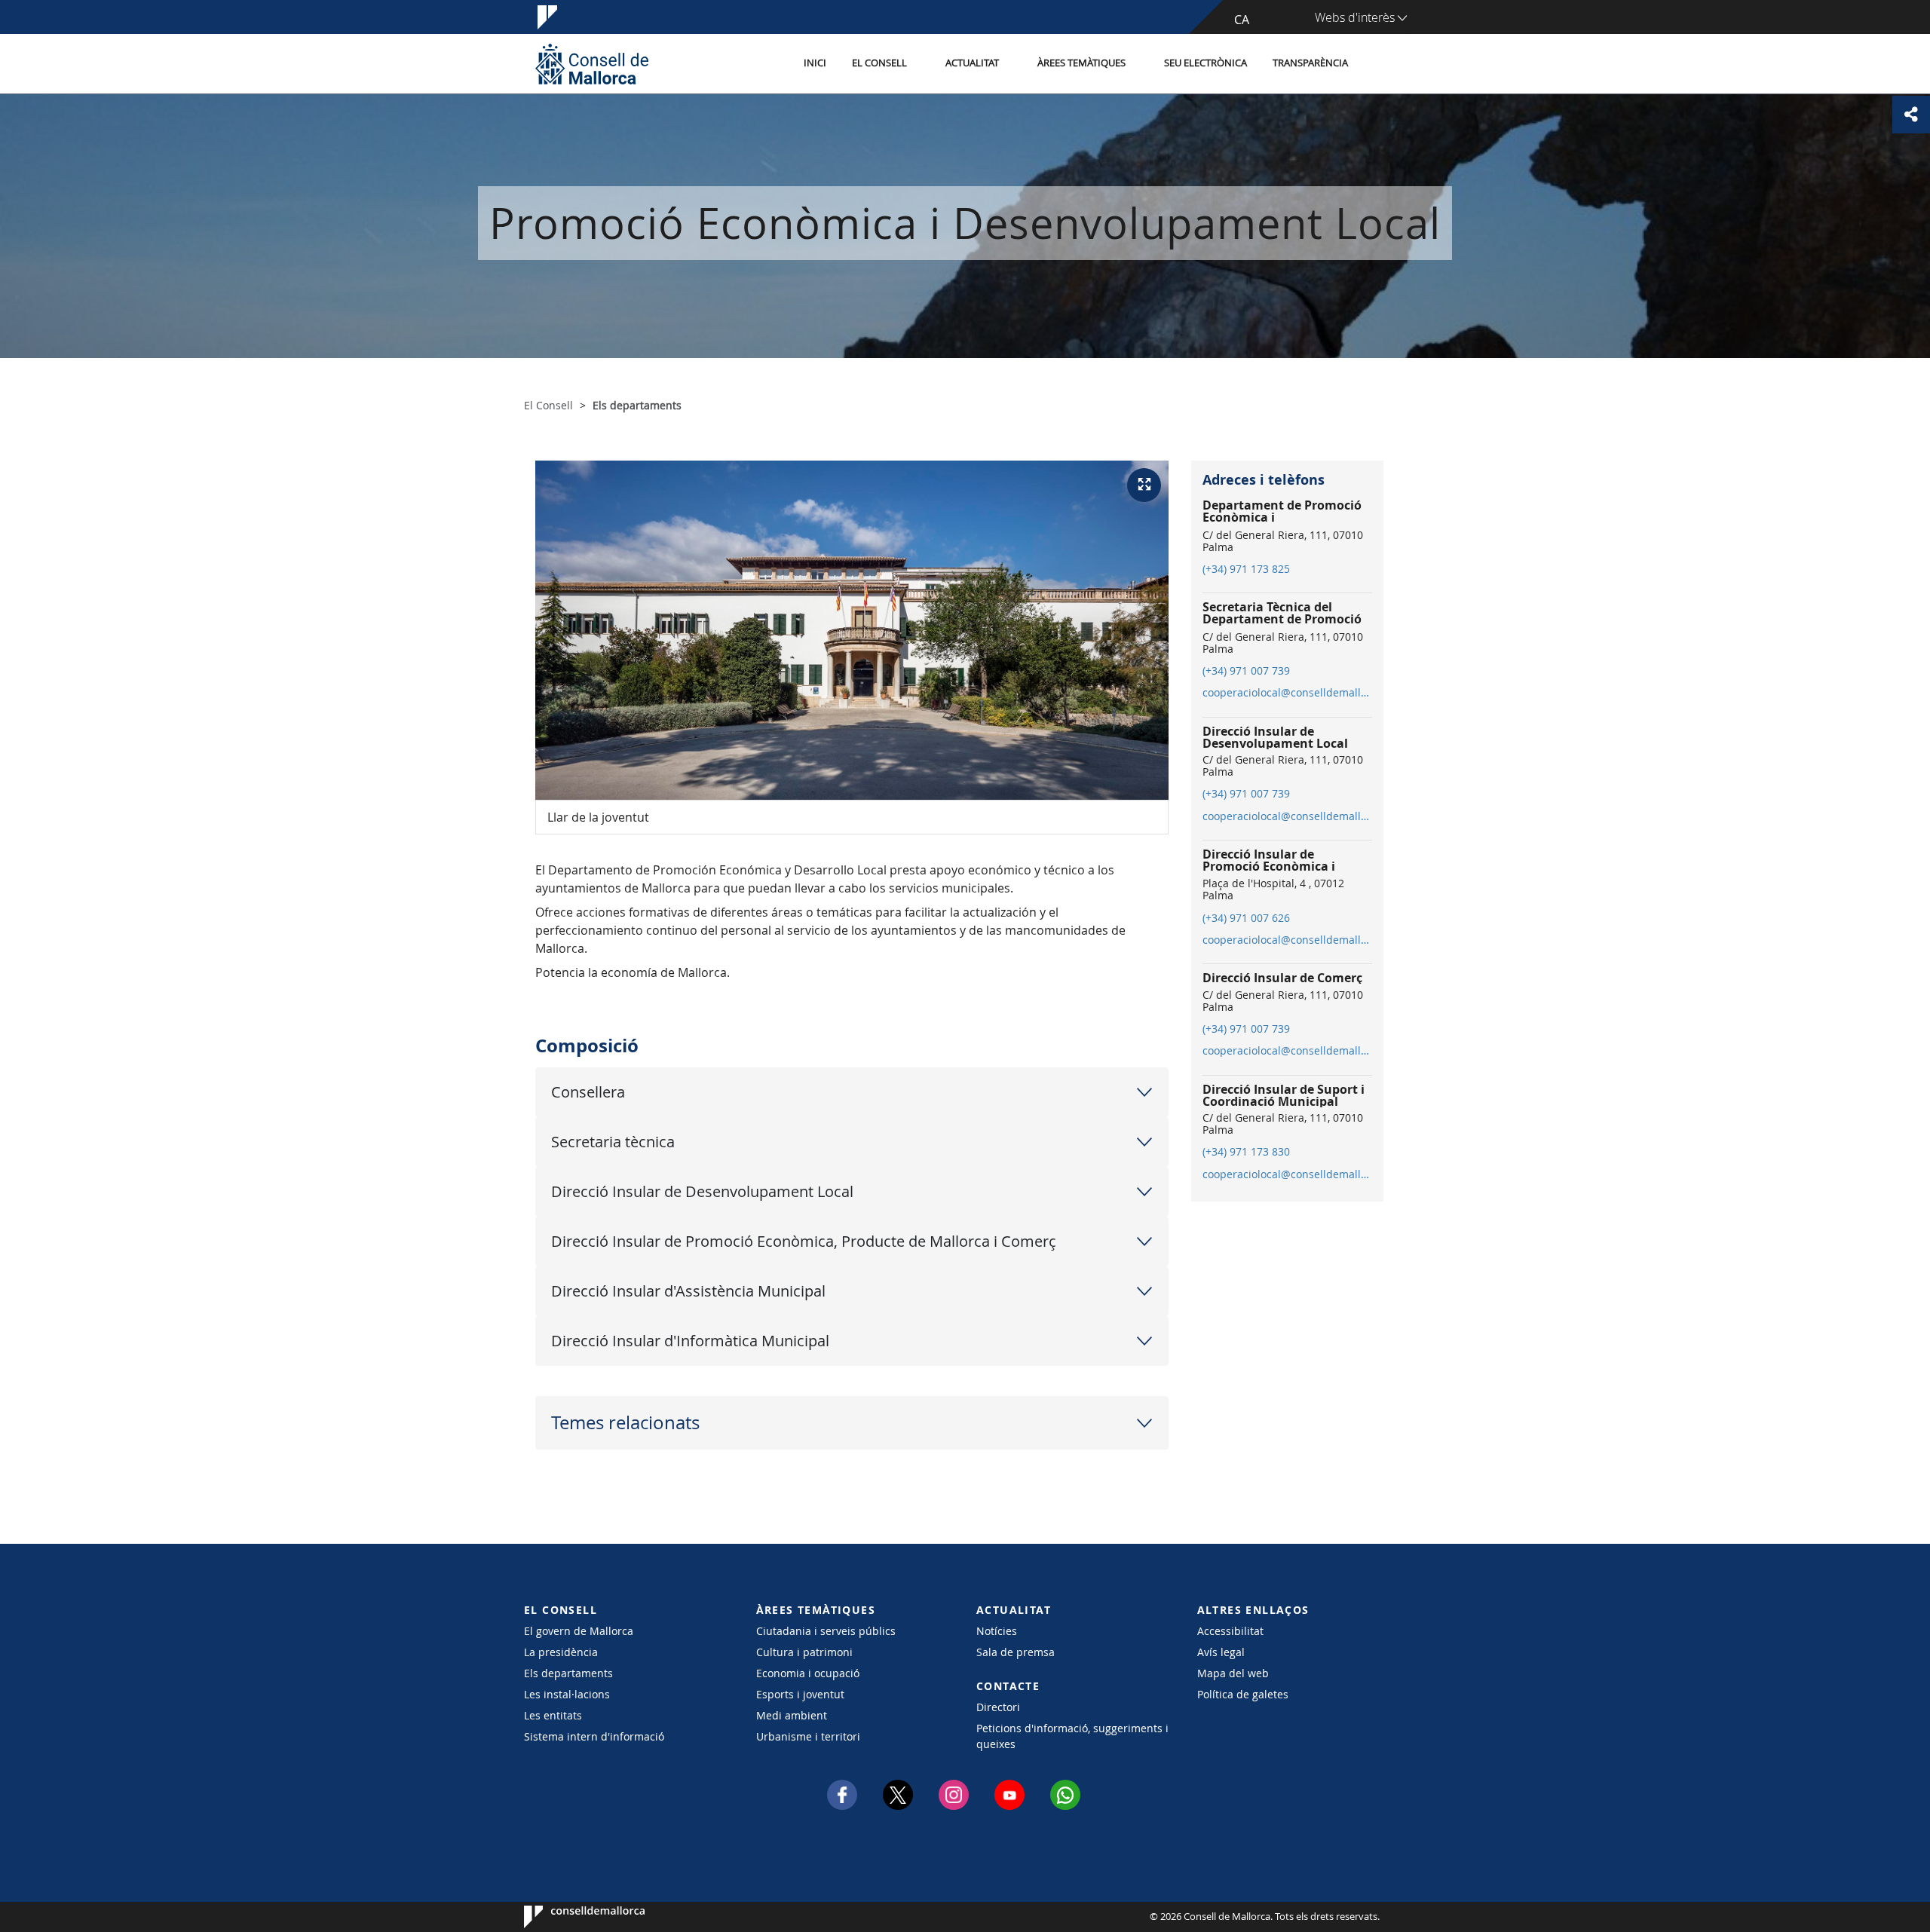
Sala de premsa (1016, 1652)
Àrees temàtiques (1081, 63)
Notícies (997, 1631)
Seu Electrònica (1205, 63)
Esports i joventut (800, 1694)
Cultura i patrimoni (804, 1652)
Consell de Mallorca (570, 1917)
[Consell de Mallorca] (592, 64)
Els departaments (568, 1673)
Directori (998, 1707)
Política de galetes (1243, 1694)
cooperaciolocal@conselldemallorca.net (1287, 693)
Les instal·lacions (567, 1694)
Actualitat (972, 63)
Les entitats (553, 1715)
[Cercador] (1377, 64)
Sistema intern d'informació (594, 1736)
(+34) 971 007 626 (1246, 918)
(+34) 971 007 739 (1246, 671)
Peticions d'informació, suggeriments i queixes (1072, 1736)
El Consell (879, 63)
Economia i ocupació (808, 1673)
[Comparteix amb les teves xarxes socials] (1911, 115)
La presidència (561, 1652)
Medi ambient (792, 1715)
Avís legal (1221, 1652)
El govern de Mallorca (579, 1631)
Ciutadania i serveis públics (826, 1631)
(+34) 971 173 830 (1246, 1152)
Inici (815, 63)
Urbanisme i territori (808, 1736)
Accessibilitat (1230, 1631)
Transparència (1310, 63)
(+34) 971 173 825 (1246, 569)
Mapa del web (1233, 1673)
